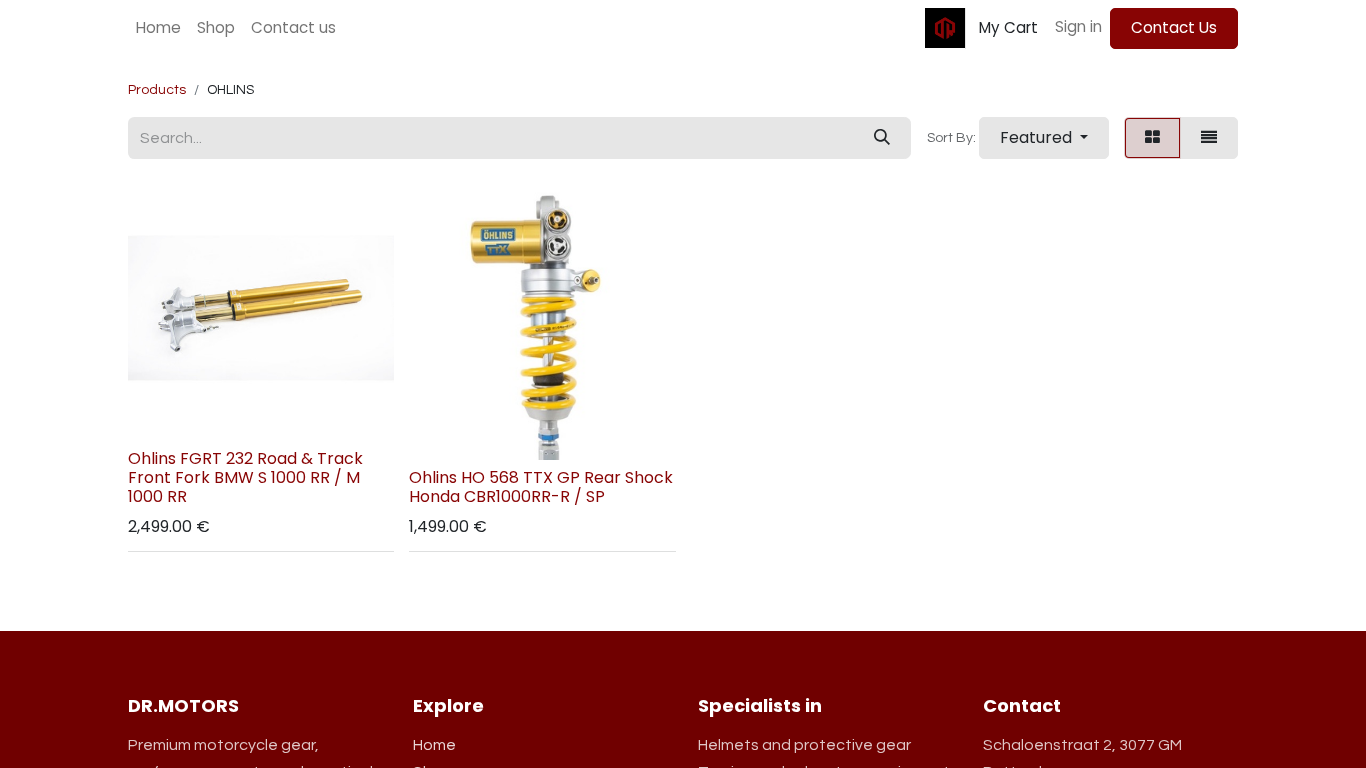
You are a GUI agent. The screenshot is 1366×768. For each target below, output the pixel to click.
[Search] (882, 138)
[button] (1044, 138)
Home (434, 745)
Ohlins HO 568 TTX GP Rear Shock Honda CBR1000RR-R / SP (541, 487)
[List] (1209, 138)
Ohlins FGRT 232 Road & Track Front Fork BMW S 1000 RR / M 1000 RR (245, 477)
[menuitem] (158, 28)
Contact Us (1174, 27)
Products (157, 90)
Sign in (1078, 26)
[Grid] (1152, 138)
